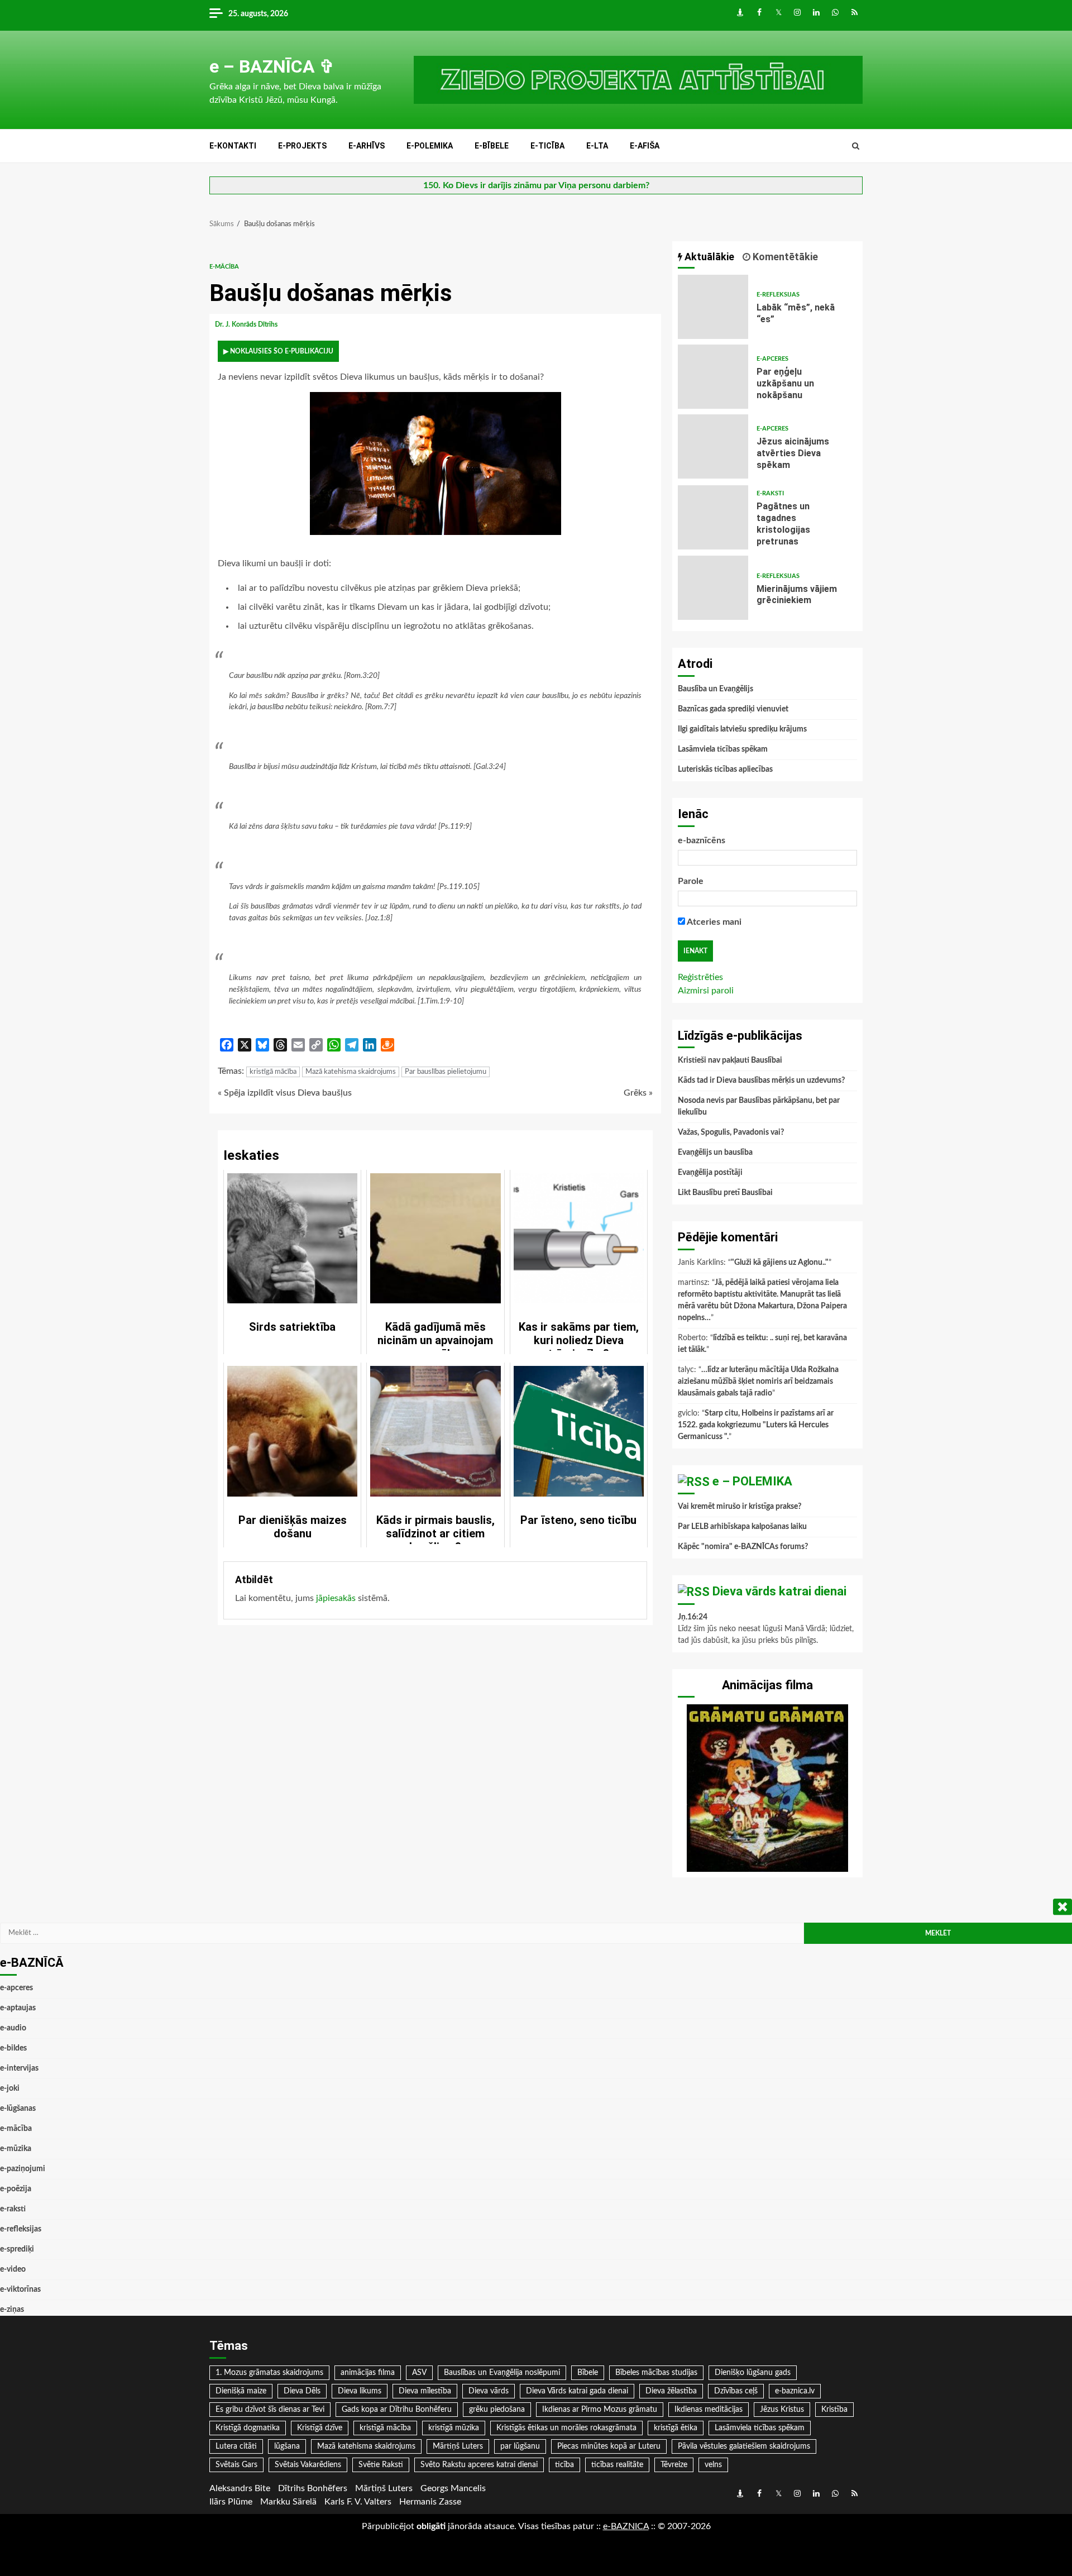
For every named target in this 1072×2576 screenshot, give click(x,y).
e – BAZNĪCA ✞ (272, 66)
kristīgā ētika (676, 2428)
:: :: (626, 2526)
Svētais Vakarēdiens (308, 2465)
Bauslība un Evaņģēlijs (716, 689)
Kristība (834, 2410)
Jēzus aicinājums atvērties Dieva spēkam (713, 446)
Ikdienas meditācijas (709, 2410)
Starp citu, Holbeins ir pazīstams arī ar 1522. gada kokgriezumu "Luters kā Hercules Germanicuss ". (756, 1425)
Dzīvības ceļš (736, 2391)
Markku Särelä (288, 2502)
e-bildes (13, 2048)
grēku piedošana (497, 2410)
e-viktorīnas (20, 2290)
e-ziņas (12, 2310)
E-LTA (597, 146)
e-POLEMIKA (430, 146)
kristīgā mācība (273, 1072)
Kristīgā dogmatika (248, 2428)
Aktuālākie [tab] (708, 257)
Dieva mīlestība (425, 2391)
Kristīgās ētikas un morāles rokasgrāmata (566, 2428)
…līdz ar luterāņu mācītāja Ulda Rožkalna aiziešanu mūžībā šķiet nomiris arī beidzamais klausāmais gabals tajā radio (758, 1382)
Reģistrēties (700, 977)
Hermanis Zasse (430, 2502)
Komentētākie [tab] (784, 257)
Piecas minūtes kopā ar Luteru (609, 2446)
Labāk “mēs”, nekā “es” (713, 307)
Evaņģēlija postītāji (710, 1173)
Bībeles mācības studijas (656, 2373)
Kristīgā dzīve (320, 2428)
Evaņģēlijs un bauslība (715, 1153)
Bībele (588, 2373)
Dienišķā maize (241, 2391)
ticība (564, 2465)
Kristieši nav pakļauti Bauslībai (730, 1060)
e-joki (10, 2088)
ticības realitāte (617, 2465)
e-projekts (302, 146)
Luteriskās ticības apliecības (725, 770)
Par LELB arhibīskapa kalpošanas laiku (742, 1527)
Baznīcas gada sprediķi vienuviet (733, 709)
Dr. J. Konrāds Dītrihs (247, 324)
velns (713, 2465)
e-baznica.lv (795, 2391)
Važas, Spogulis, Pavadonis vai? (731, 1132)
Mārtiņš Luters (458, 2446)
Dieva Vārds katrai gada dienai (577, 2391)
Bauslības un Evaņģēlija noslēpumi (502, 2373)
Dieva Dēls (302, 2391)
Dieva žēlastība (671, 2391)
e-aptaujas (18, 2008)
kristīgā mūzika (454, 2428)
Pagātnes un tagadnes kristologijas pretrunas (713, 517)
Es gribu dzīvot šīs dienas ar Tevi (270, 2410)
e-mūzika (16, 2149)
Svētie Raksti (381, 2465)
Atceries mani (713, 922)
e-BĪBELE (492, 146)
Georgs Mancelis (453, 2488)
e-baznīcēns (702, 840)
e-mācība (224, 267)
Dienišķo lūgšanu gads (753, 2373)
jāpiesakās (336, 1598)
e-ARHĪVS (367, 146)
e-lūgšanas (18, 2109)
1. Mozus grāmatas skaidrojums (269, 2373)
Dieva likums (360, 2391)
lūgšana (287, 2446)
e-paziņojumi (23, 2169)
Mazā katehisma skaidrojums (351, 1072)
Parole (691, 881)
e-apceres (772, 359)
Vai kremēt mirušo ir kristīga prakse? (740, 1507)
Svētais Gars (236, 2465)
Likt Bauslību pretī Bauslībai (725, 1193)
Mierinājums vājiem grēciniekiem (713, 588)
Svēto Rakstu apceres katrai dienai (479, 2465)
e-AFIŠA (645, 146)
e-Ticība (547, 146)
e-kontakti (233, 146)
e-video (13, 2269)
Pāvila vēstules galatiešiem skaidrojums (744, 2446)
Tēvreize (674, 2465)
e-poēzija (16, 2189)
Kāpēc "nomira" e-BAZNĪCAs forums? (743, 1547)
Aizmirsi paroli (706, 991)
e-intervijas (19, 2068)
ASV (419, 2373)
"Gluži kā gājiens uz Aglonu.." (780, 1263)
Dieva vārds (489, 2391)
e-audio (13, 2028)
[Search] (856, 146)
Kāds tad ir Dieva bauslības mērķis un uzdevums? (761, 1081)
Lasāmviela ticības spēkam (723, 749)
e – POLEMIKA (752, 1481)
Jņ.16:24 (693, 1617)
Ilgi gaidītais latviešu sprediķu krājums (742, 729)
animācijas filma (368, 2373)
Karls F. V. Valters (358, 2502)
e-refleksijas (778, 295)
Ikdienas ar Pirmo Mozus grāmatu (600, 2410)
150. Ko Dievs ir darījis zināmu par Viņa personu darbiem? (536, 185)
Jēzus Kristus (782, 2410)
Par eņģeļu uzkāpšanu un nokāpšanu (713, 377)
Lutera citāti (236, 2446)
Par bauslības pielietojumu (446, 1072)
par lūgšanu (520, 2446)
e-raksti (770, 493)
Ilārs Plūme (231, 2502)
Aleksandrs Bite (240, 2488)
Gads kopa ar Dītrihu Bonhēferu (397, 2410)
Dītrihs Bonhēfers (313, 2488)
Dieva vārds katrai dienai (779, 1591)
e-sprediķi (17, 2249)
